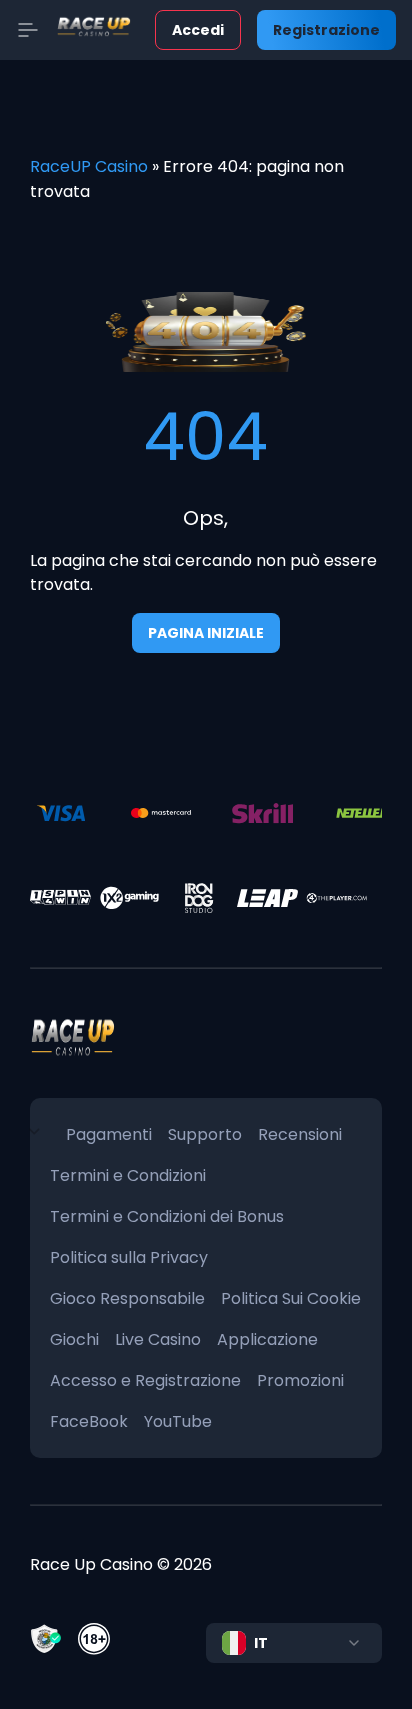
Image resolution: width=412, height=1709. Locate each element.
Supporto (205, 1134)
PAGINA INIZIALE (206, 633)
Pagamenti (109, 1134)
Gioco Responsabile (127, 1298)
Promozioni (300, 1380)
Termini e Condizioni (128, 1175)
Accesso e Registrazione (145, 1380)
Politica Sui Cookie (291, 1298)
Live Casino (158, 1339)
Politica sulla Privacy (129, 1257)
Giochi (74, 1339)
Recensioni (300, 1134)
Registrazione (326, 30)
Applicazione (267, 1339)
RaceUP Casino (89, 166)
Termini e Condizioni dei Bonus (167, 1216)
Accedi (198, 30)
